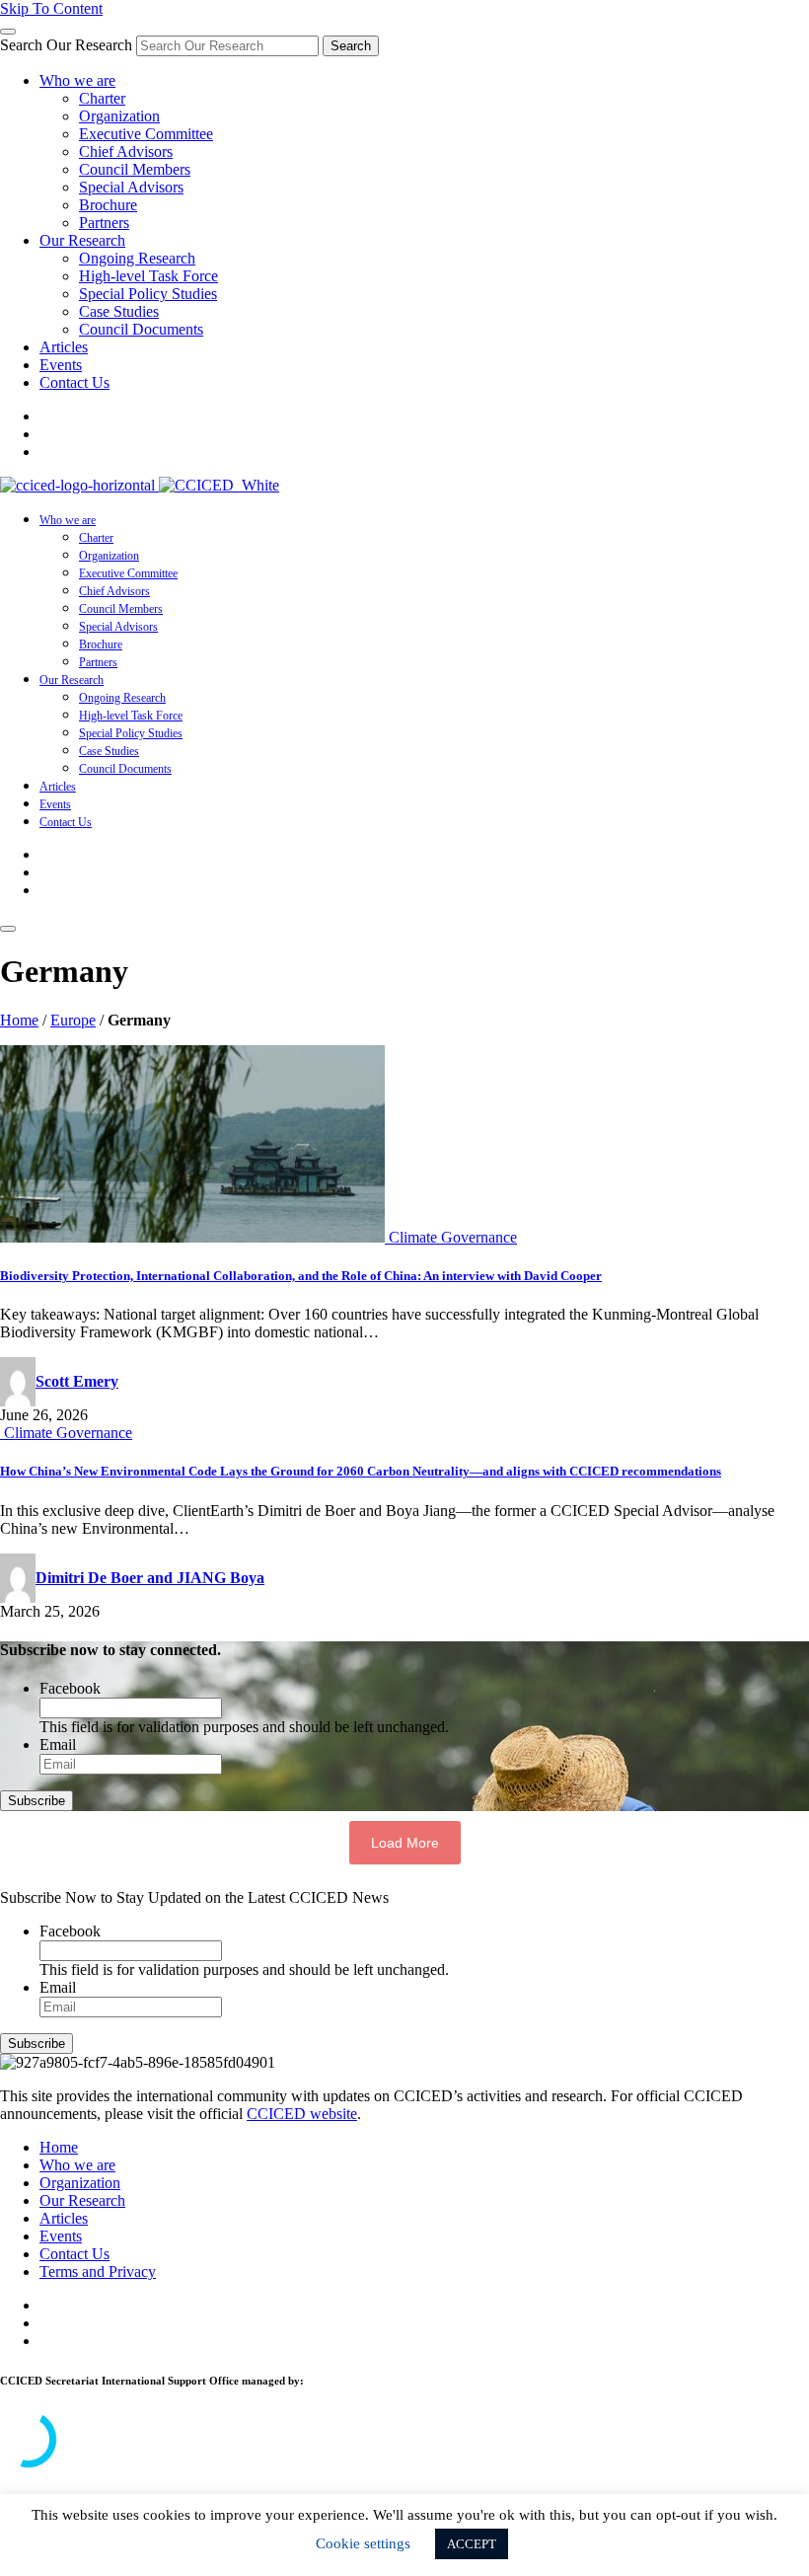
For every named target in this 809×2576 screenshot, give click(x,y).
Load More (405, 1843)
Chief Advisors (126, 152)
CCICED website (302, 2114)
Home (19, 1020)
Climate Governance (453, 1237)
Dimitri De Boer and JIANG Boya (150, 1578)
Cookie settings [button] (363, 2543)
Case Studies (119, 311)
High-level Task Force (148, 276)
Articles (64, 347)
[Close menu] (8, 32)
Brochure (108, 205)
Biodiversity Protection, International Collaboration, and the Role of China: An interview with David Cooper (301, 1276)
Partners (104, 223)
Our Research (82, 240)
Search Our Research (66, 45)
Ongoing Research (137, 258)
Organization (119, 116)
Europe (73, 1020)
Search (351, 46)
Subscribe (37, 1801)
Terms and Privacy (98, 2272)
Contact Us (74, 382)
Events (61, 365)
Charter (102, 98)
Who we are (77, 80)
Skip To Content (51, 8)
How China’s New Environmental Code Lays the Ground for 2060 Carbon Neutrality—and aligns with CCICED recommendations (361, 1471)
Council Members (135, 169)
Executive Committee (146, 134)
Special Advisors (131, 187)
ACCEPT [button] (472, 2544)
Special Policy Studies (148, 294)
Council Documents (141, 329)
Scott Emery (77, 1381)
